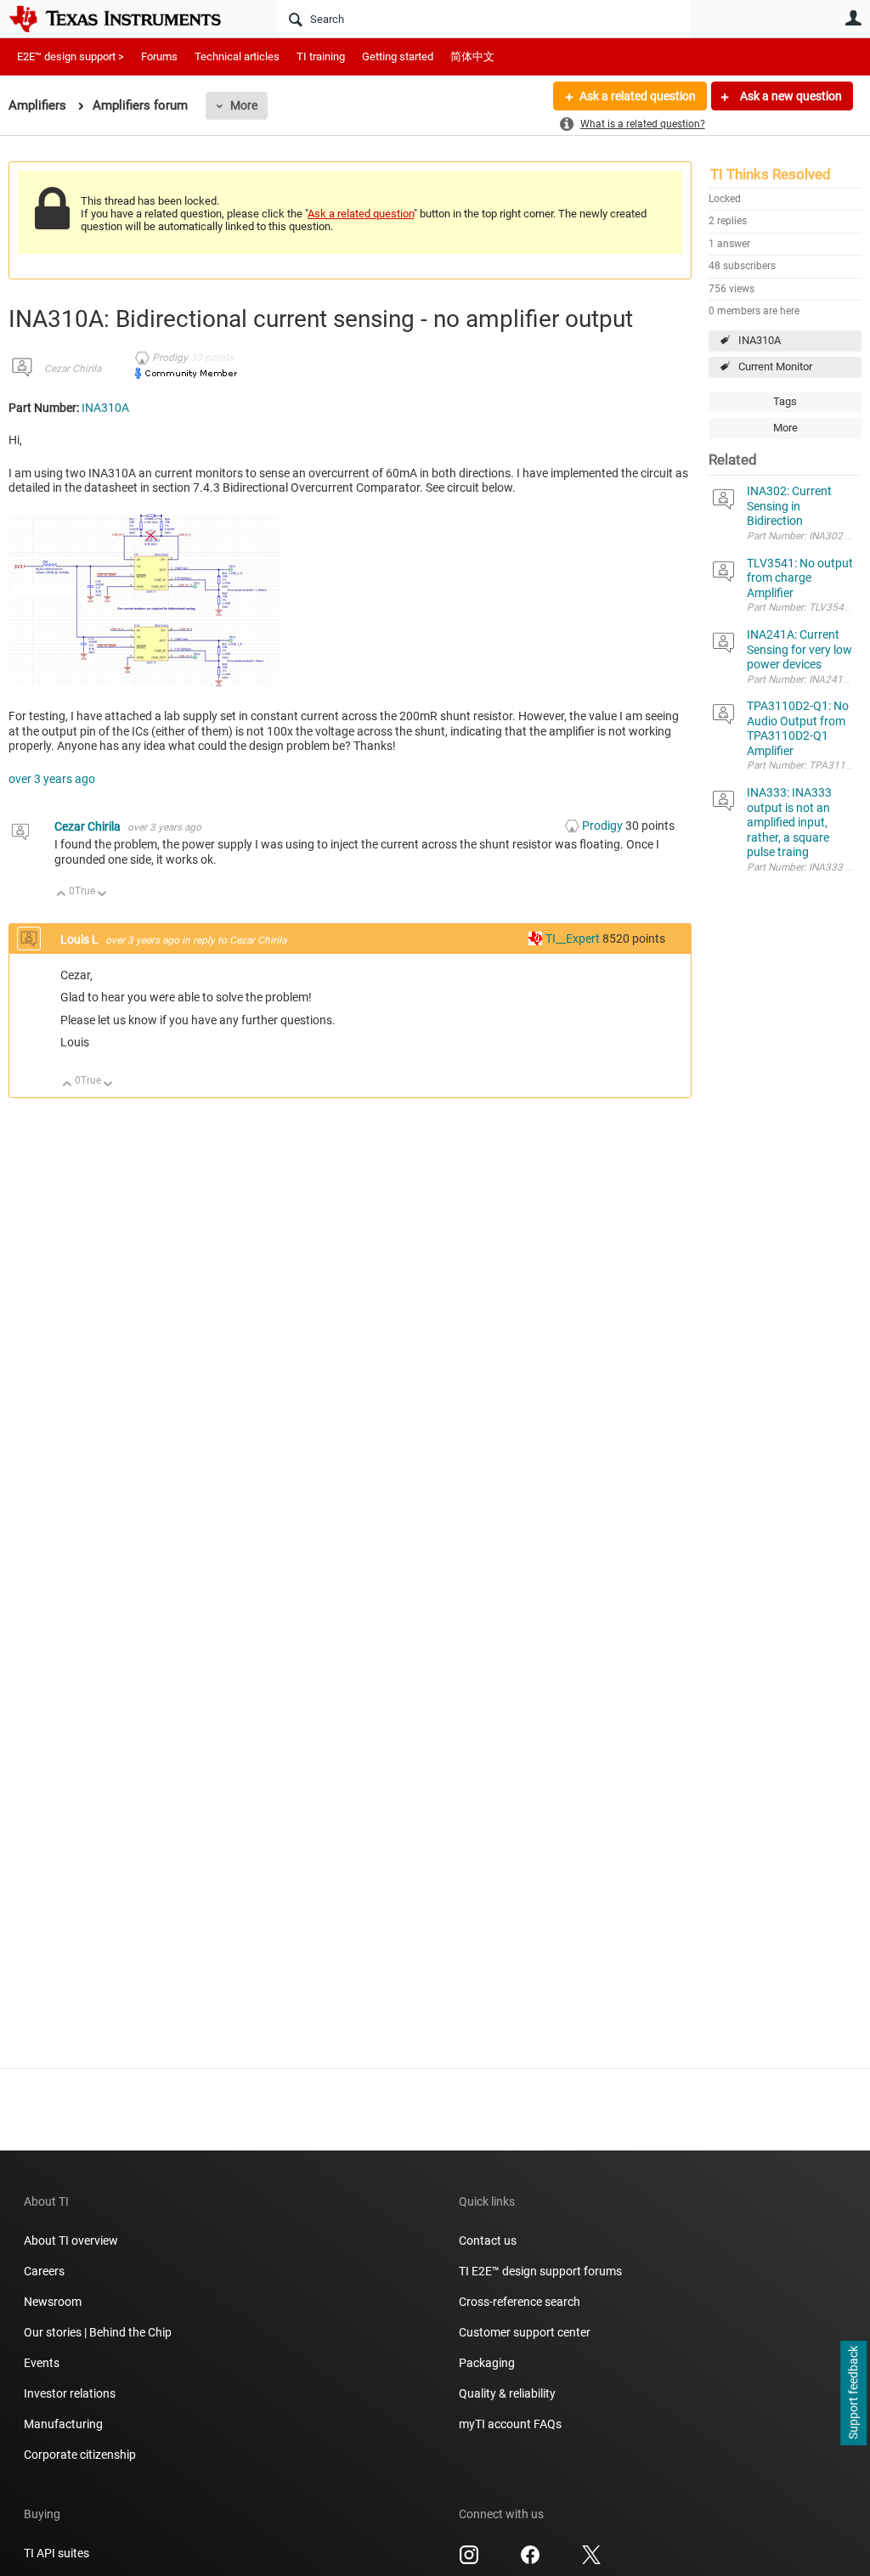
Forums (159, 56)
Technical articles (237, 56)
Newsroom (53, 2302)
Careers (44, 2271)
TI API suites (56, 2553)
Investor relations (70, 2393)
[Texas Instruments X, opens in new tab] (591, 2561)
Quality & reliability (507, 2393)
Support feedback (853, 2393)
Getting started (398, 56)
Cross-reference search (520, 2302)
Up (62, 895)
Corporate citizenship (80, 2455)
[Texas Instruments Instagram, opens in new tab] (469, 2561)
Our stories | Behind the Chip (98, 2332)
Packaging (487, 2363)
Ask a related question (638, 96)
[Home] (127, 19)
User (853, 18)
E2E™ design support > (71, 56)
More (244, 105)
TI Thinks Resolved (771, 174)
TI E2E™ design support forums (540, 2271)
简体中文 (472, 56)
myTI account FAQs (510, 2424)
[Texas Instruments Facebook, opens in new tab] (530, 2561)
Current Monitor (775, 366)
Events (42, 2363)
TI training (321, 56)
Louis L (81, 939)
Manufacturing (63, 2424)
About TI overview (71, 2241)
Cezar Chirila (73, 369)
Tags (785, 401)
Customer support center (525, 2332)
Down (102, 895)
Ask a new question (790, 96)
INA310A (760, 340)
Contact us (488, 2241)
